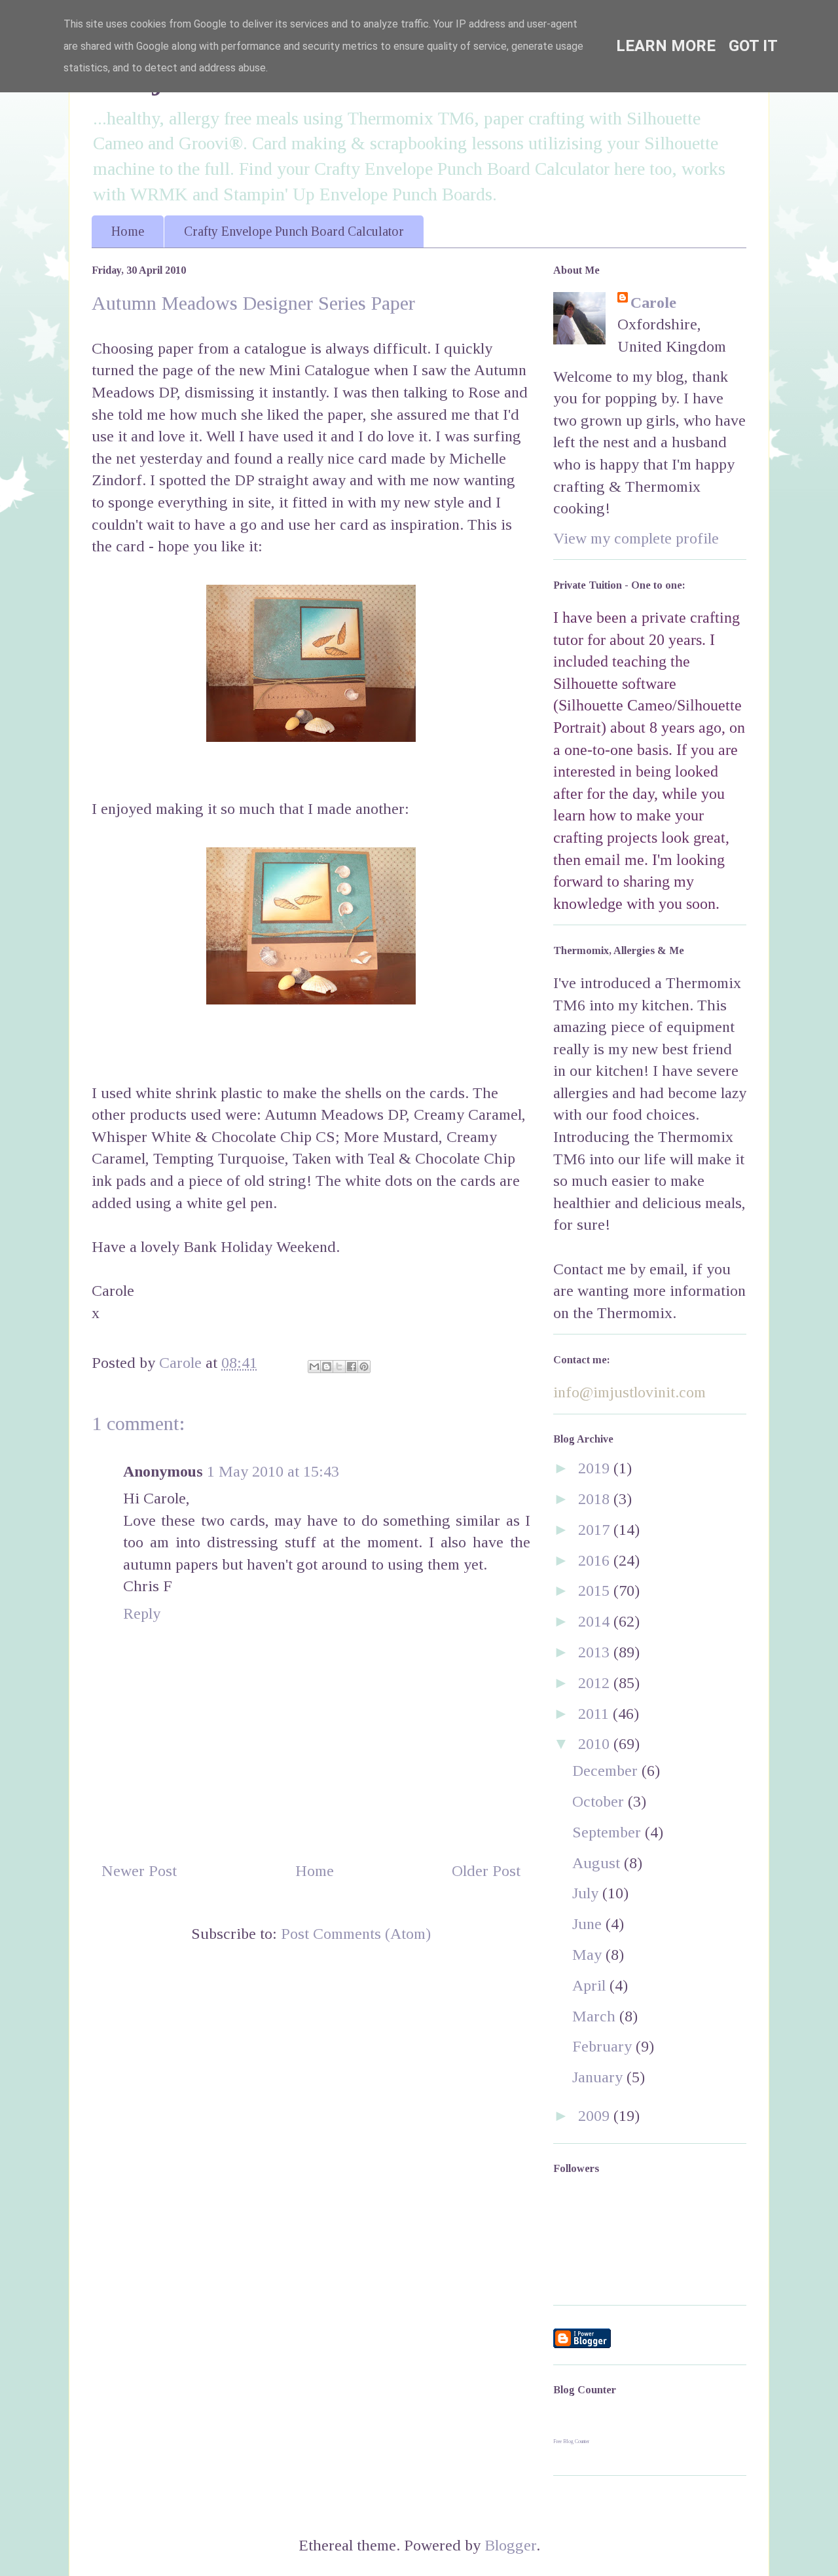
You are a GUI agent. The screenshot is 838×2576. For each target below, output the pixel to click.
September (609, 1832)
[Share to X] (339, 1367)
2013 (596, 1652)
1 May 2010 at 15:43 (273, 1471)
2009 (596, 2116)
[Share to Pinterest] (364, 1367)
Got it (753, 46)
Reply (142, 1613)
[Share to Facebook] (352, 1367)
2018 (596, 1499)
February (604, 2046)
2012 (596, 1683)
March (596, 2016)
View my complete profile (636, 538)
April (591, 1985)
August (598, 1863)
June (589, 1924)
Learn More (666, 46)
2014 (596, 1621)
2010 (596, 1744)
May (589, 1955)
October (600, 1801)
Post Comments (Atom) (356, 1934)
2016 (596, 1560)
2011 (595, 1714)
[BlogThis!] (327, 1367)
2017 (596, 1530)
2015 (596, 1591)
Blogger (510, 2545)
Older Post (486, 1871)
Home (128, 231)
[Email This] (314, 1367)
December (607, 1771)
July (587, 1893)
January (599, 2077)
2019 (596, 1468)
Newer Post (139, 1871)
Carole (653, 303)
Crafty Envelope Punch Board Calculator (294, 231)
